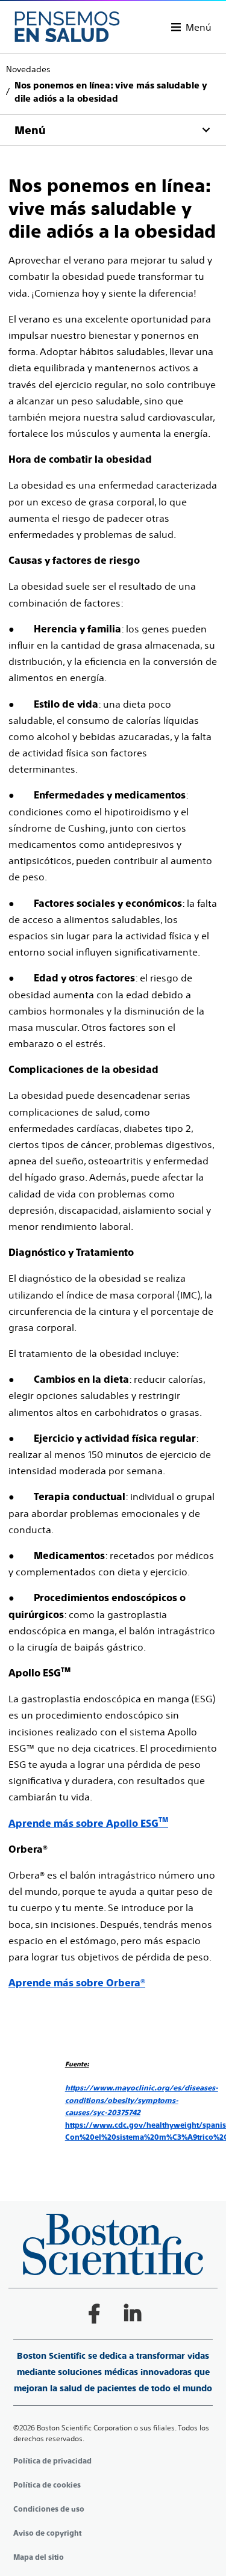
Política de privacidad (52, 2461)
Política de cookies (47, 2485)
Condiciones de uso (49, 2509)
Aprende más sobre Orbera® (77, 1983)
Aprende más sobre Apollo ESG (83, 1824)
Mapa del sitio (39, 2557)
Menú (199, 27)
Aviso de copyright (47, 2533)
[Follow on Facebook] (94, 2314)
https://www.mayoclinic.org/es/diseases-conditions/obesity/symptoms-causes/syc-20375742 (142, 2100)
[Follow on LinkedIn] (133, 2314)
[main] (113, 1098)
